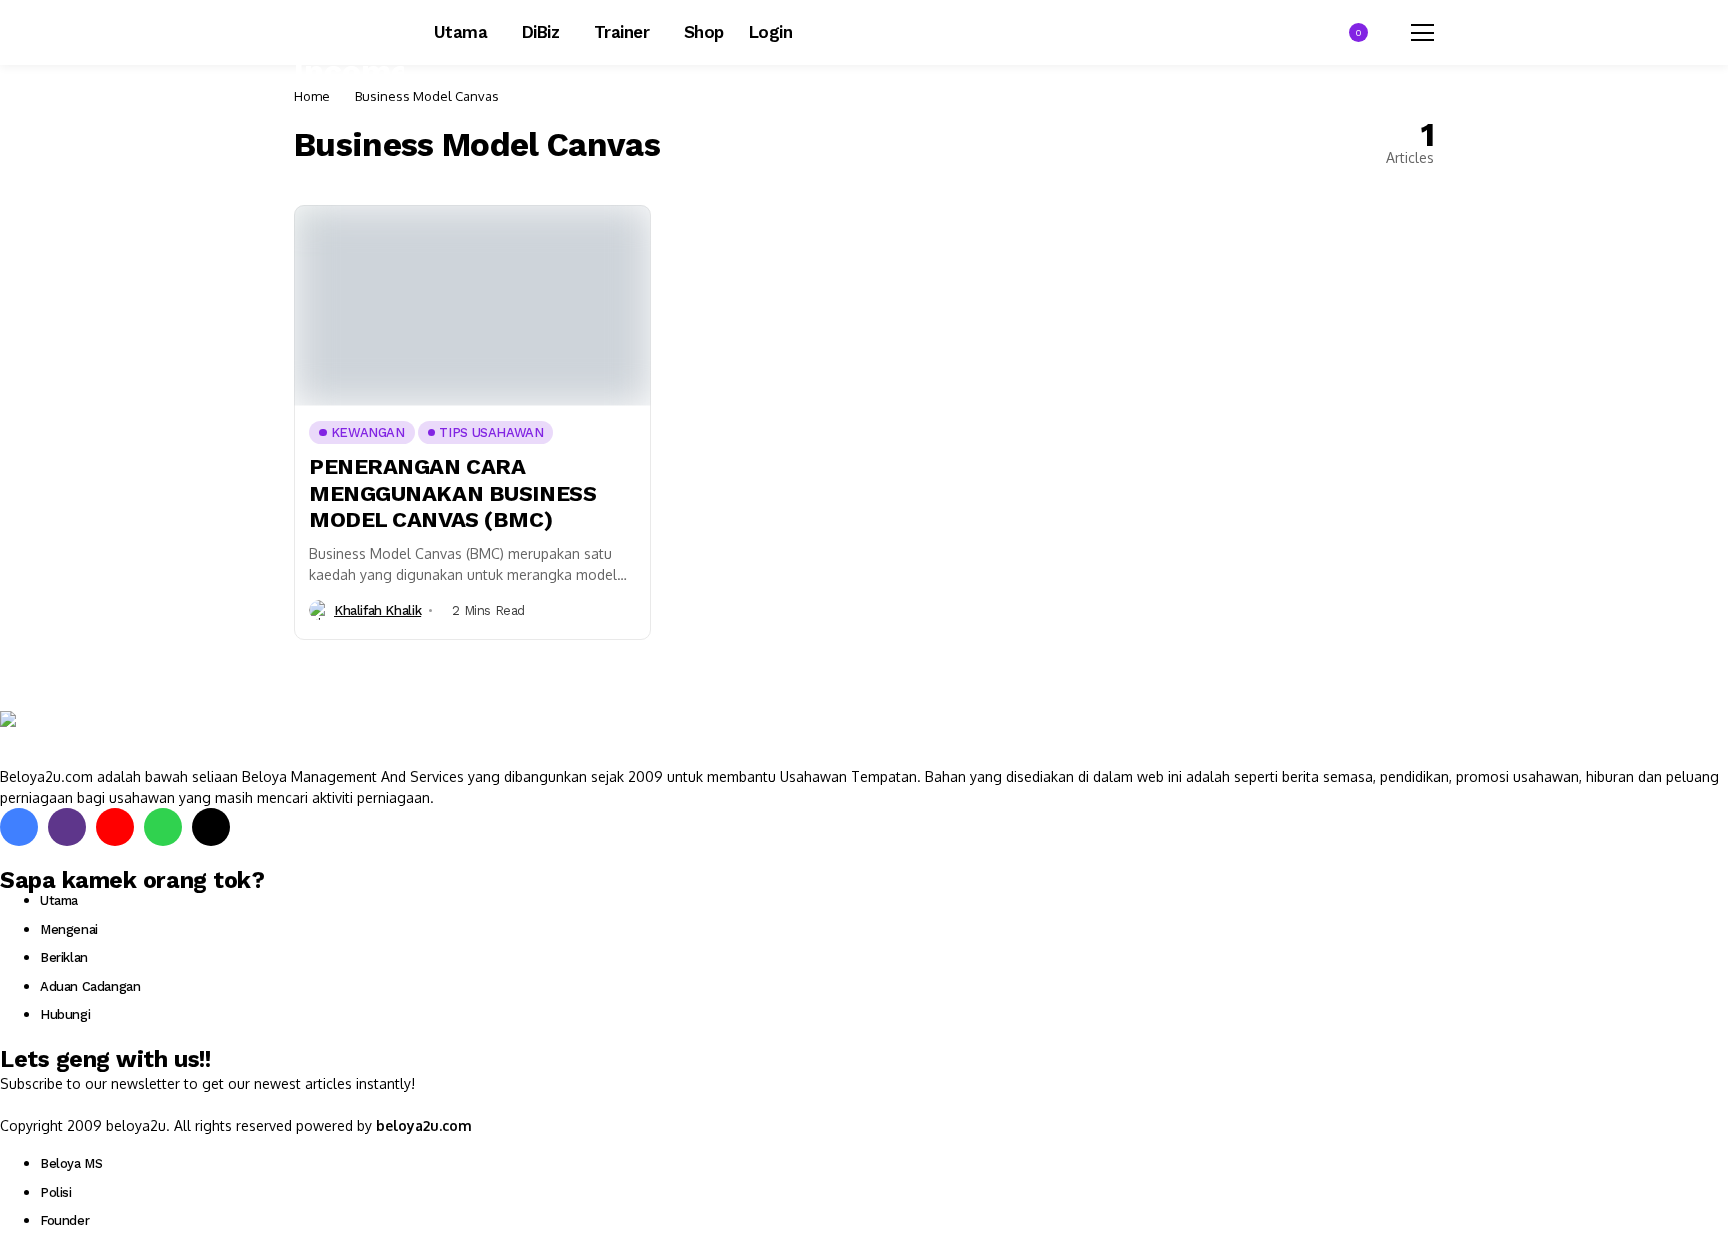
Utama (59, 900)
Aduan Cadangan (90, 986)
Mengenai (69, 929)
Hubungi (65, 1014)
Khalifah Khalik (377, 610)
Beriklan (64, 957)
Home (312, 96)
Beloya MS (71, 1163)
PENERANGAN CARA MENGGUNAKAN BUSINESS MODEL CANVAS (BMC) (452, 493)
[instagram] (67, 827)
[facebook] (19, 827)
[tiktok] (211, 827)
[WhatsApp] (163, 827)
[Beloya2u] (55, 738)
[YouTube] (115, 827)
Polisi (56, 1192)
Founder (64, 1220)
